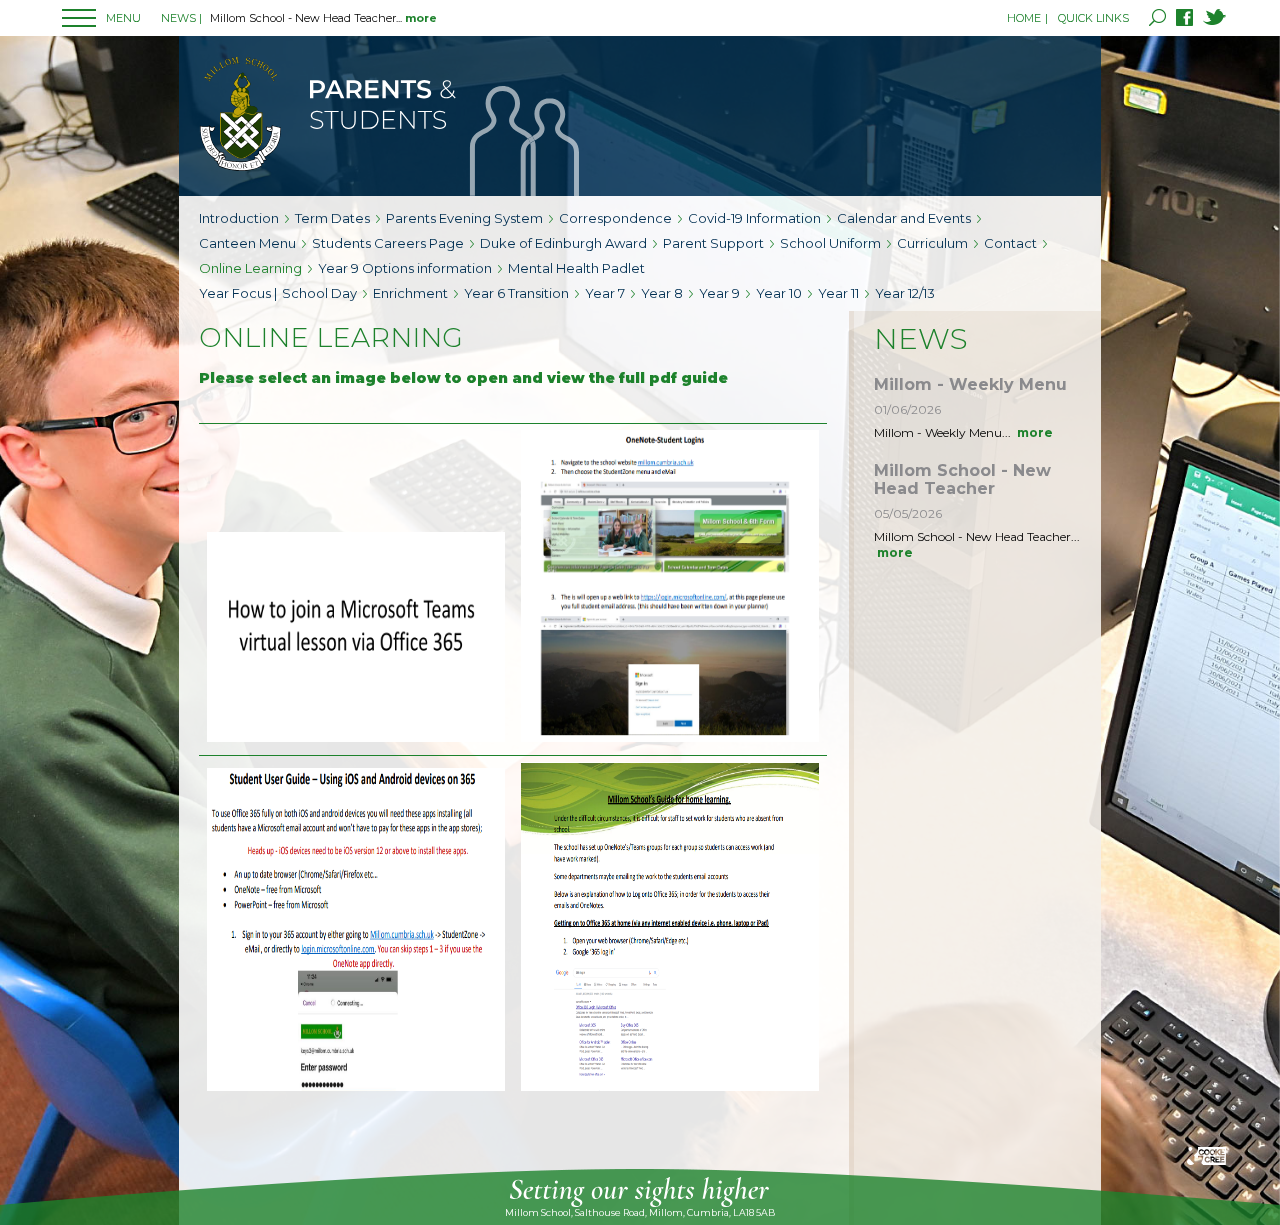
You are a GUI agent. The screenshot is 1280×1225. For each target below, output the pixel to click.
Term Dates (332, 218)
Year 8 (662, 293)
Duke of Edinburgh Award (563, 243)
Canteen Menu (247, 243)
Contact (1010, 243)
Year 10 (779, 293)
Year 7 (605, 293)
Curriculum (932, 243)
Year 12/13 (905, 293)
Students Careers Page (388, 243)
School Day (319, 293)
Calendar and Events (904, 218)
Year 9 (719, 293)
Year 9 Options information (405, 268)
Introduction (239, 218)
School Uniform (830, 243)
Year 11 (838, 293)
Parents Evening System (464, 218)
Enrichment (410, 293)
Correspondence (615, 218)
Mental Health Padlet (576, 268)
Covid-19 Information (754, 218)
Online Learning (250, 268)
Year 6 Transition (516, 293)
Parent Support (713, 243)
